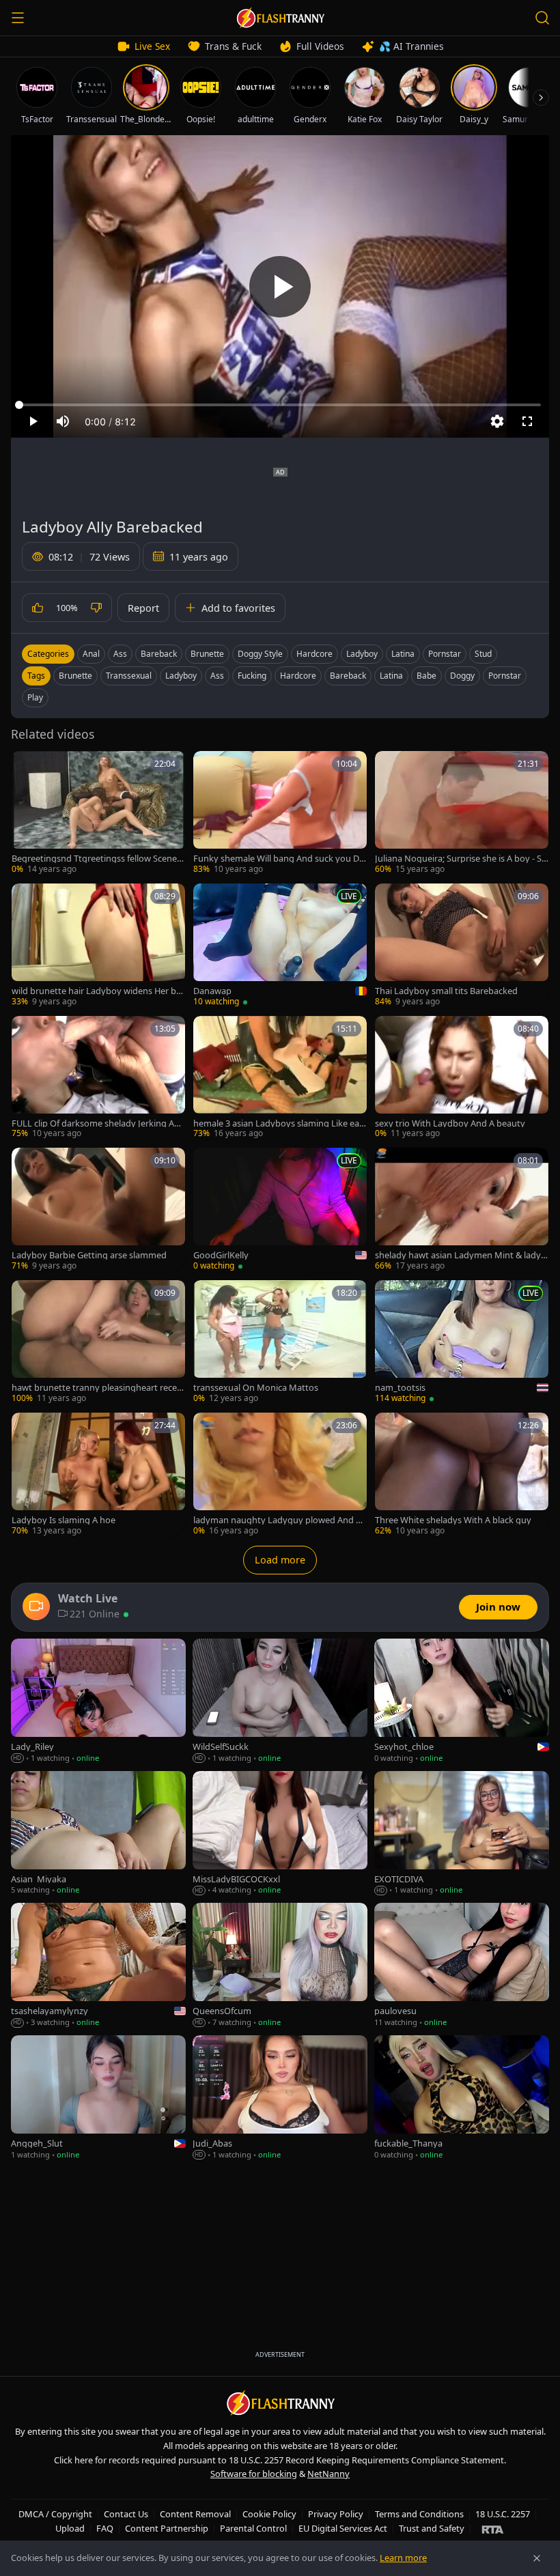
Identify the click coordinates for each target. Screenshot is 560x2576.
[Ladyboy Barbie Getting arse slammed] (98, 1210)
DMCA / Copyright (55, 2514)
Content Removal (195, 2514)
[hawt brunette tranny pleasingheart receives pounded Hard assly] (98, 1342)
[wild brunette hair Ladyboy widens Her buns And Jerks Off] (98, 946)
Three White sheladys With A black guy (453, 1520)
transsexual (129, 676)
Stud (483, 654)
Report (143, 608)
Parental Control (253, 2528)
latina (391, 676)
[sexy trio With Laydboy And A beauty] (462, 1078)
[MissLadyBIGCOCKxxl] (280, 1834)
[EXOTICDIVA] (462, 1834)
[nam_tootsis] (462, 1342)
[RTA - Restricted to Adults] (493, 2529)
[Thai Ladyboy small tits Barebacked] (462, 946)
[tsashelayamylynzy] (98, 1966)
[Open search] (542, 18)
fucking (252, 676)
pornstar (505, 676)
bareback (348, 676)
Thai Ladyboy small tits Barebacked (446, 991)
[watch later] (27, 766)
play (35, 697)
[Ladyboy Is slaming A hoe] (98, 1475)
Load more (280, 1560)
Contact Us (126, 2514)
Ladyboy (362, 654)
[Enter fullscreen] (527, 421)
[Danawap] (280, 946)
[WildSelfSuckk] (280, 1701)
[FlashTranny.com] (280, 18)
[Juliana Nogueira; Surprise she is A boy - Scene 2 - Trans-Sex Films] (462, 813)
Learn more (403, 2558)
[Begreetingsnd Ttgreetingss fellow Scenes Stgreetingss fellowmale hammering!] (98, 813)
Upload (70, 2528)
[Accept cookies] (537, 2558)
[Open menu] (18, 18)
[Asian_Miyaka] (98, 1834)
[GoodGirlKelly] (280, 1210)
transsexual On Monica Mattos (256, 1388)
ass (217, 676)
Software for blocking (254, 2474)
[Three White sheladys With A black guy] (462, 1475)
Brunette (207, 654)
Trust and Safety (432, 2528)
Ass (120, 654)
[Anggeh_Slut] (98, 2098)
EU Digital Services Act (343, 2528)
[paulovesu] (462, 1966)
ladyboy (181, 676)
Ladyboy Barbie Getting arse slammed (89, 1255)
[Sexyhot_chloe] (462, 1701)
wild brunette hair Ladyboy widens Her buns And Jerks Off (97, 991)
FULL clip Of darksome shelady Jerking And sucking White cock (98, 1123)
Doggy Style (260, 654)
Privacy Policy (336, 2514)
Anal (91, 654)
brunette (75, 676)
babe (426, 676)
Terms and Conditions (419, 2514)
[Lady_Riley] (98, 1701)
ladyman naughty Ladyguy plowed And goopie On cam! (280, 1520)
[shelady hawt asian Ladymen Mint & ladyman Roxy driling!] (462, 1210)
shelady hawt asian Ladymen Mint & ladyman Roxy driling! (458, 1255)
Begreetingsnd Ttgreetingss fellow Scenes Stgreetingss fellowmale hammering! (96, 859)
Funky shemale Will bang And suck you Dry (278, 859)
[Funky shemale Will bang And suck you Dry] (280, 813)
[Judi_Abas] (280, 2098)
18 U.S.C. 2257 (503, 2514)
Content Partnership (167, 2528)
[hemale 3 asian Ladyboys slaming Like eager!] (280, 1078)
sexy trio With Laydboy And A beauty (450, 1123)
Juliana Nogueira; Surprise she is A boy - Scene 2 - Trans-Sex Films (460, 859)
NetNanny (328, 2474)
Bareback (159, 654)
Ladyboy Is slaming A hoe (64, 1520)
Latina (403, 654)
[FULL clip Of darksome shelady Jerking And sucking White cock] (98, 1078)
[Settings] (497, 421)
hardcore (298, 676)
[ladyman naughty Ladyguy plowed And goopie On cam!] (280, 1475)
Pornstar (445, 654)
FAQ (105, 2528)
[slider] (280, 405)
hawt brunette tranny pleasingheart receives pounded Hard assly (98, 1388)
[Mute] (63, 421)
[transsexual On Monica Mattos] (280, 1342)
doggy (462, 676)
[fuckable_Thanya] (462, 2098)
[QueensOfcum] (280, 1966)
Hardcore (314, 654)
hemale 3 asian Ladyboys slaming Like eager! (279, 1123)
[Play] (280, 287)
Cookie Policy (269, 2514)
